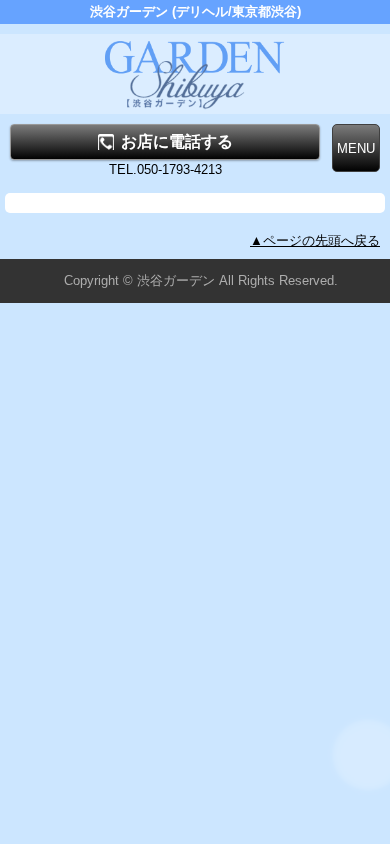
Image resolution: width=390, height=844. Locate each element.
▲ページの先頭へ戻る (315, 240)
